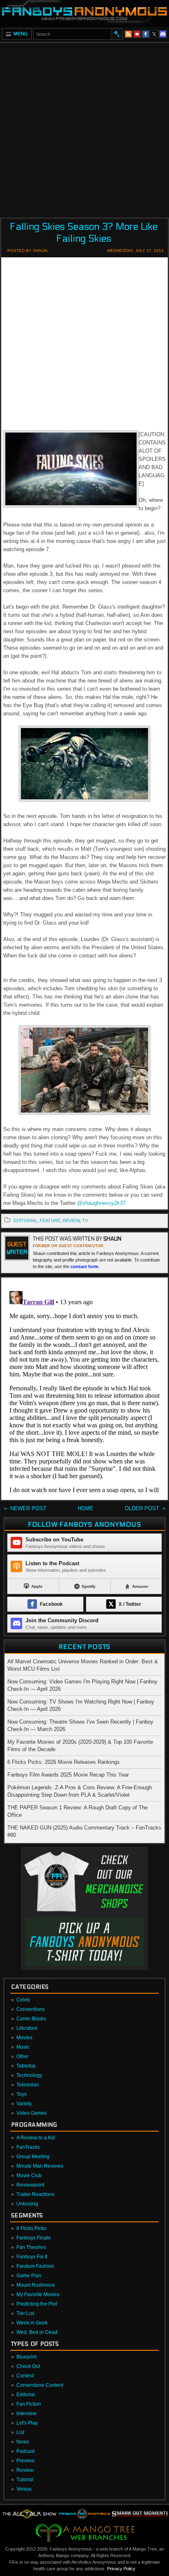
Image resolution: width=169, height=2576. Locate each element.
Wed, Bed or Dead (37, 2332)
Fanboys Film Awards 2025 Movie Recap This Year (68, 1775)
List (20, 2432)
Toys (22, 2094)
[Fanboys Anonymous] (84, 13)
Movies (24, 2038)
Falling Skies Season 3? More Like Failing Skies (84, 233)
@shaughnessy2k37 (101, 1203)
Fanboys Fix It (32, 2257)
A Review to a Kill (36, 2138)
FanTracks (28, 2147)
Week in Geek (32, 2323)
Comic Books (31, 2019)
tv (85, 1220)
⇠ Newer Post (25, 1508)
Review (25, 2470)
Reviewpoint (30, 2185)
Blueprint (26, 2357)
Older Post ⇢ (145, 1508)
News (23, 2442)
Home (86, 1508)
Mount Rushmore (36, 2285)
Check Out (28, 2366)
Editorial (26, 2395)
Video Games (32, 2113)
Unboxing (27, 2204)
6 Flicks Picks (31, 2228)
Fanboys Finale (34, 2238)
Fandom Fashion (35, 2266)
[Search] (116, 34)
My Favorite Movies (38, 2294)
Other (23, 2056)
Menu (21, 34)
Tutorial (25, 2480)
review (71, 1220)
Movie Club (29, 2175)
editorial (25, 1220)
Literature (27, 2028)
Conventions (31, 2009)
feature (50, 1220)
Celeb (23, 2000)
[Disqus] (84, 1390)
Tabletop (26, 2066)
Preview (25, 2461)
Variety (24, 2104)
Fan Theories (31, 2247)
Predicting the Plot (37, 2304)
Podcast (25, 2451)
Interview (26, 2413)
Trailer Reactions (35, 2194)
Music (23, 2047)
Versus (24, 2489)
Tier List (25, 2313)
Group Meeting (33, 2157)
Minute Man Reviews (40, 2166)
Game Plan (29, 2276)
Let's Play (27, 2423)
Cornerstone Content (40, 2385)
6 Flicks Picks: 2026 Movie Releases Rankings (64, 1762)
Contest (25, 2376)
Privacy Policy (121, 2569)
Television (28, 2085)
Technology (29, 2075)
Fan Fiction (29, 2404)
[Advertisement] (84, 128)
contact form (84, 1266)
